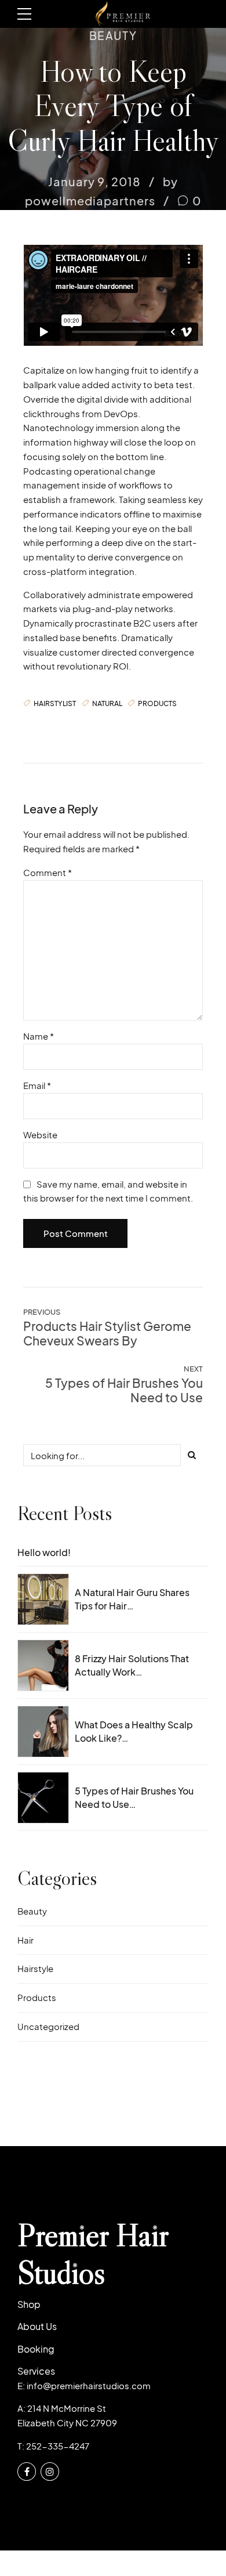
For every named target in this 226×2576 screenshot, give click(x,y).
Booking (36, 2349)
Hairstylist (55, 703)
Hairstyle (35, 1968)
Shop (29, 2304)
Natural (107, 703)
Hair (25, 1940)
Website (40, 1135)
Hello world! (44, 1552)
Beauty (113, 35)
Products (157, 703)
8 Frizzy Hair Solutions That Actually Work (132, 1665)
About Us (37, 2326)
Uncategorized (48, 2026)
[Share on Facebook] (32, 728)
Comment (48, 872)
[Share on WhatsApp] (78, 728)
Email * (37, 1085)
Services (36, 2371)
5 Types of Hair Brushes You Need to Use (134, 1797)
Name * (39, 1036)
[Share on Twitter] (56, 728)
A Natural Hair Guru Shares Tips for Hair (132, 1599)
